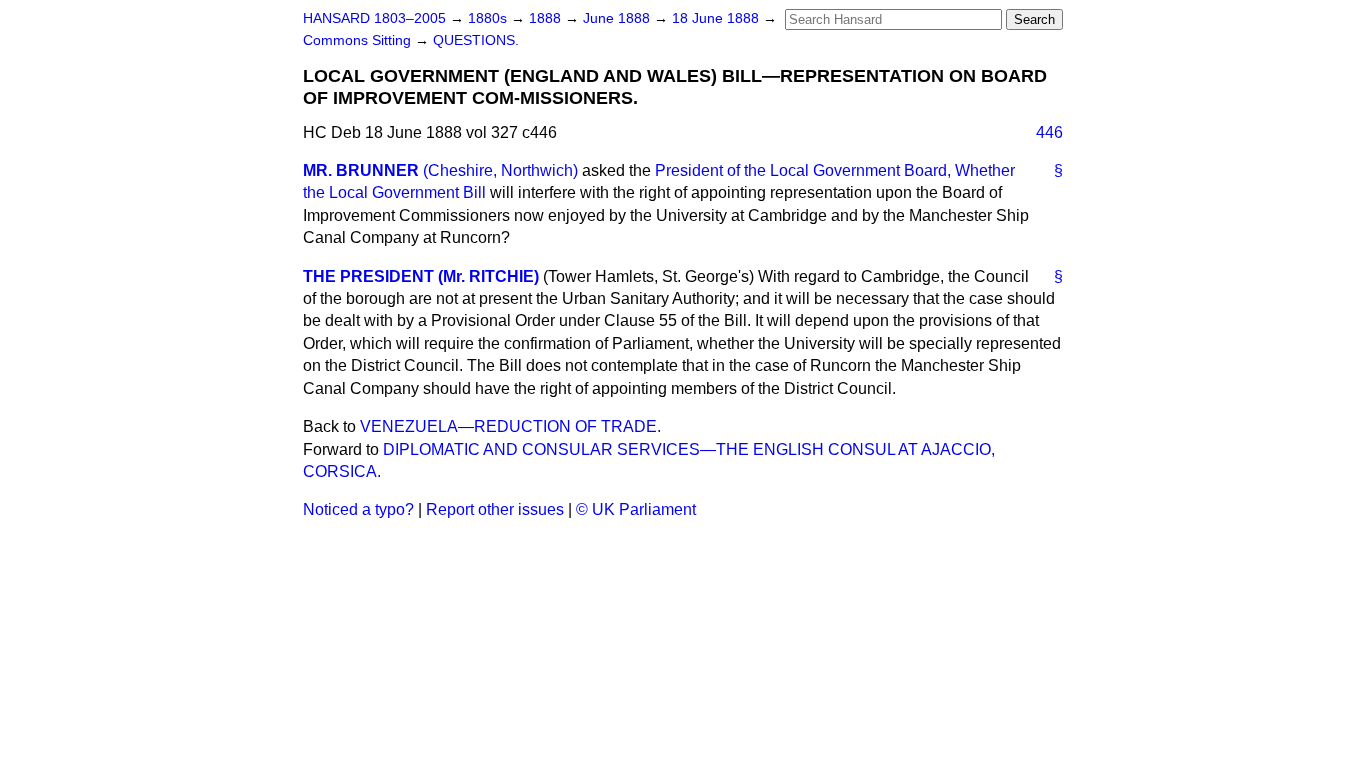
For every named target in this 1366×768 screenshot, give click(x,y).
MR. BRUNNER (361, 170)
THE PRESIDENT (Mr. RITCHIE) (421, 276)
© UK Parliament (636, 509)
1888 (547, 18)
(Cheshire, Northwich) (500, 170)
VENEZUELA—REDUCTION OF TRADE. (510, 426)
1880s (489, 18)
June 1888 (618, 18)
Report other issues (495, 509)
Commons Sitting (359, 40)
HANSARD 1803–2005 (374, 18)
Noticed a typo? (358, 509)
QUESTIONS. (476, 40)
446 (1049, 132)
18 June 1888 (717, 18)
